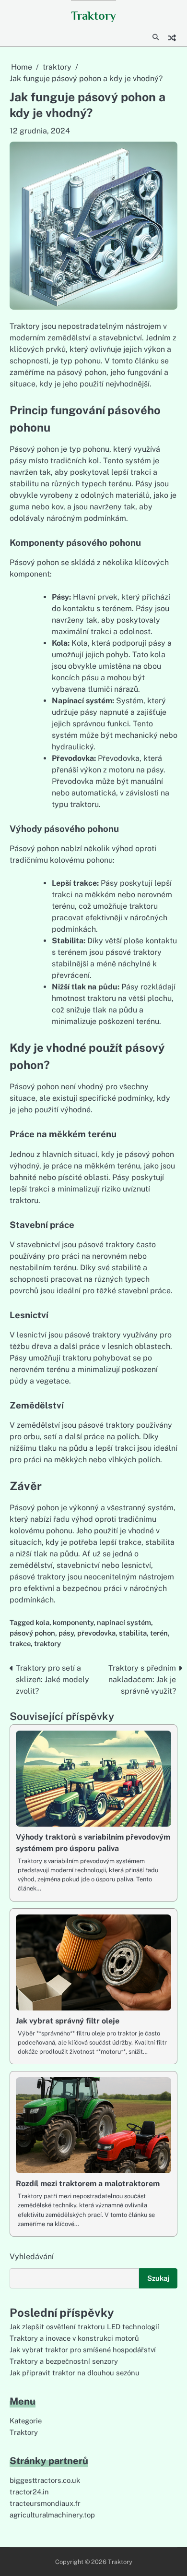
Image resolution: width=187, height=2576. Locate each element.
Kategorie (26, 2421)
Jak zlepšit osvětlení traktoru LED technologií (84, 2327)
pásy (66, 1633)
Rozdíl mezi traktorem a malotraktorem (88, 2184)
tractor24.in (29, 2492)
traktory (47, 1643)
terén (159, 1633)
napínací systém (124, 1622)
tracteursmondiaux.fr (45, 2503)
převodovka (96, 1633)
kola (42, 1622)
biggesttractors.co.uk (45, 2480)
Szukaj (158, 2278)
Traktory (93, 16)
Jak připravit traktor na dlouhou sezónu (75, 2373)
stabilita (133, 1633)
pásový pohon (32, 1633)
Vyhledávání (32, 2257)
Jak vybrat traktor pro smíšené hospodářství (83, 2350)
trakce (20, 1643)
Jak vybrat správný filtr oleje (68, 2021)
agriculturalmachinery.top (52, 2515)
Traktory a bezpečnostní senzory (64, 2361)
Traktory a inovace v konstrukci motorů (74, 2338)
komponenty (73, 1622)
